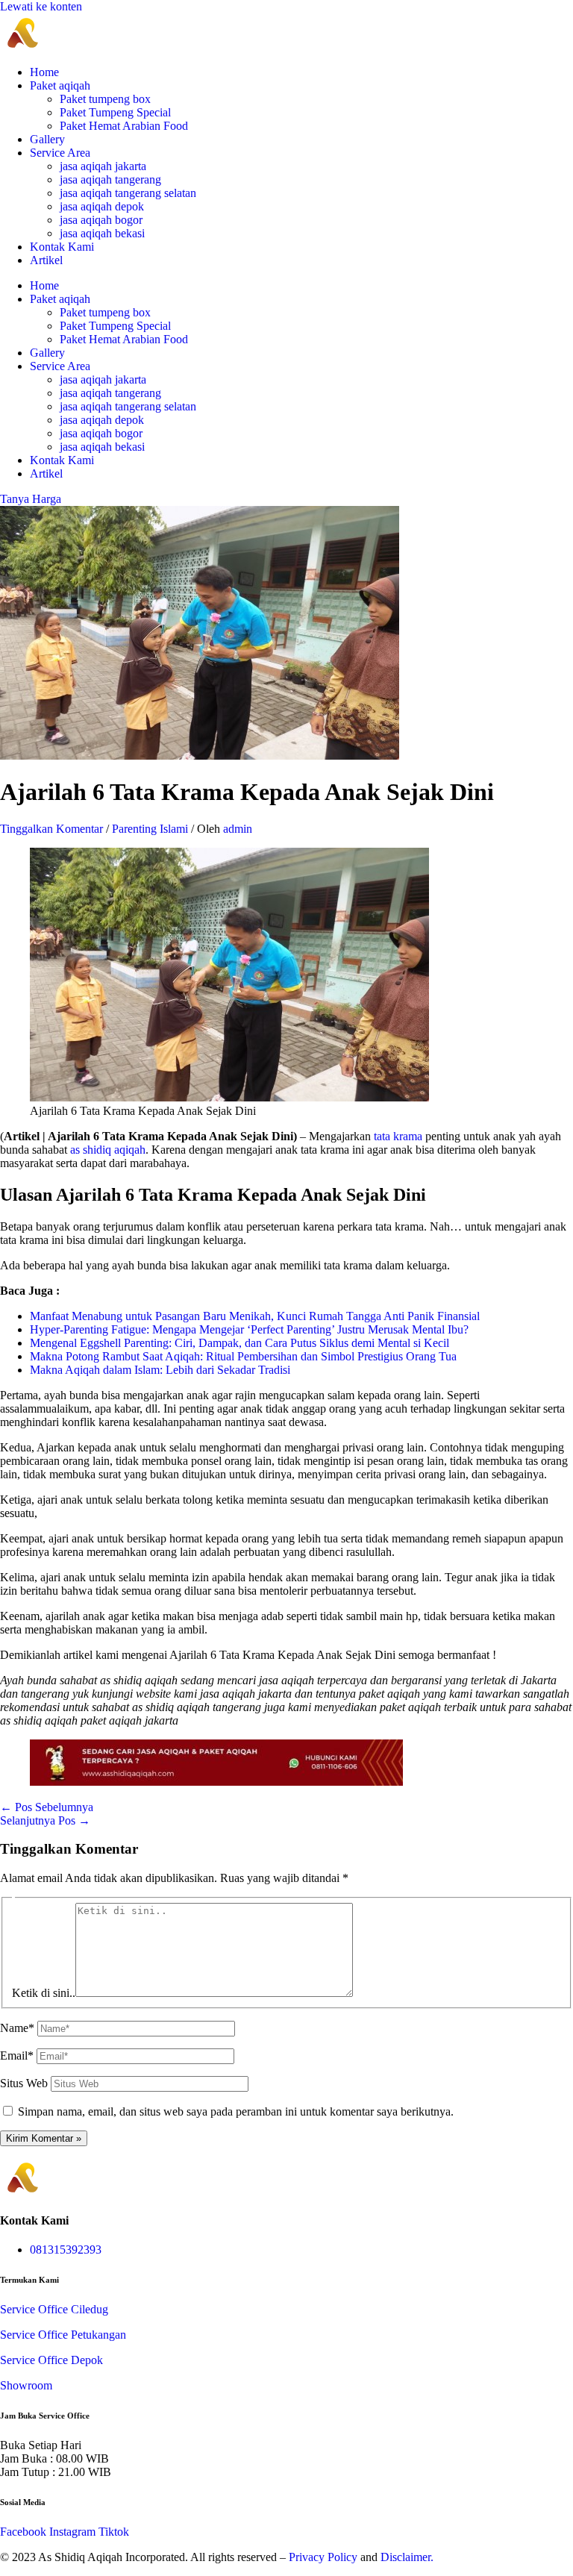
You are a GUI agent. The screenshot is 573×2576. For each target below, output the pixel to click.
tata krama (397, 1136)
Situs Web (24, 2083)
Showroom (26, 2385)
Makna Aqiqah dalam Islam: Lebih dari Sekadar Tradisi (160, 1370)
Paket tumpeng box (105, 99)
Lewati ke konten (41, 6)
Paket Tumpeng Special (115, 112)
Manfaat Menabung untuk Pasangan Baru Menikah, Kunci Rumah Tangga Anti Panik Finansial (255, 1316)
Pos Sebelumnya (47, 1807)
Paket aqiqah (60, 85)
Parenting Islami (150, 829)
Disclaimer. (407, 2557)
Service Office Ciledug (54, 2309)
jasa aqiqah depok (102, 206)
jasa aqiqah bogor (101, 220)
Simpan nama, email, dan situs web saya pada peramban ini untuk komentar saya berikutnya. (236, 2111)
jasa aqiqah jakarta (103, 166)
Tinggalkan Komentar (51, 829)
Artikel (46, 260)
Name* (17, 2028)
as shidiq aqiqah (108, 1150)
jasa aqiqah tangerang (110, 179)
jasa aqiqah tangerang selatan (128, 193)
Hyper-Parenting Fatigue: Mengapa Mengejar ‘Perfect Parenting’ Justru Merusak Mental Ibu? (249, 1329)
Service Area (60, 153)
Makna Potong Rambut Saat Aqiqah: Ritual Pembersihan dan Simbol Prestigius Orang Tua (243, 1356)
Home (44, 72)
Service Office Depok (51, 2360)
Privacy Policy (323, 2557)
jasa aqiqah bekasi (102, 233)
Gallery (47, 139)
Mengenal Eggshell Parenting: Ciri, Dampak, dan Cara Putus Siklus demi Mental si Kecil (239, 1343)
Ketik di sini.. (44, 1993)
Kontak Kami (62, 247)
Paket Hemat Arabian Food (124, 126)
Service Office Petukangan (63, 2335)
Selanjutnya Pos (45, 1820)
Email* (17, 2056)
